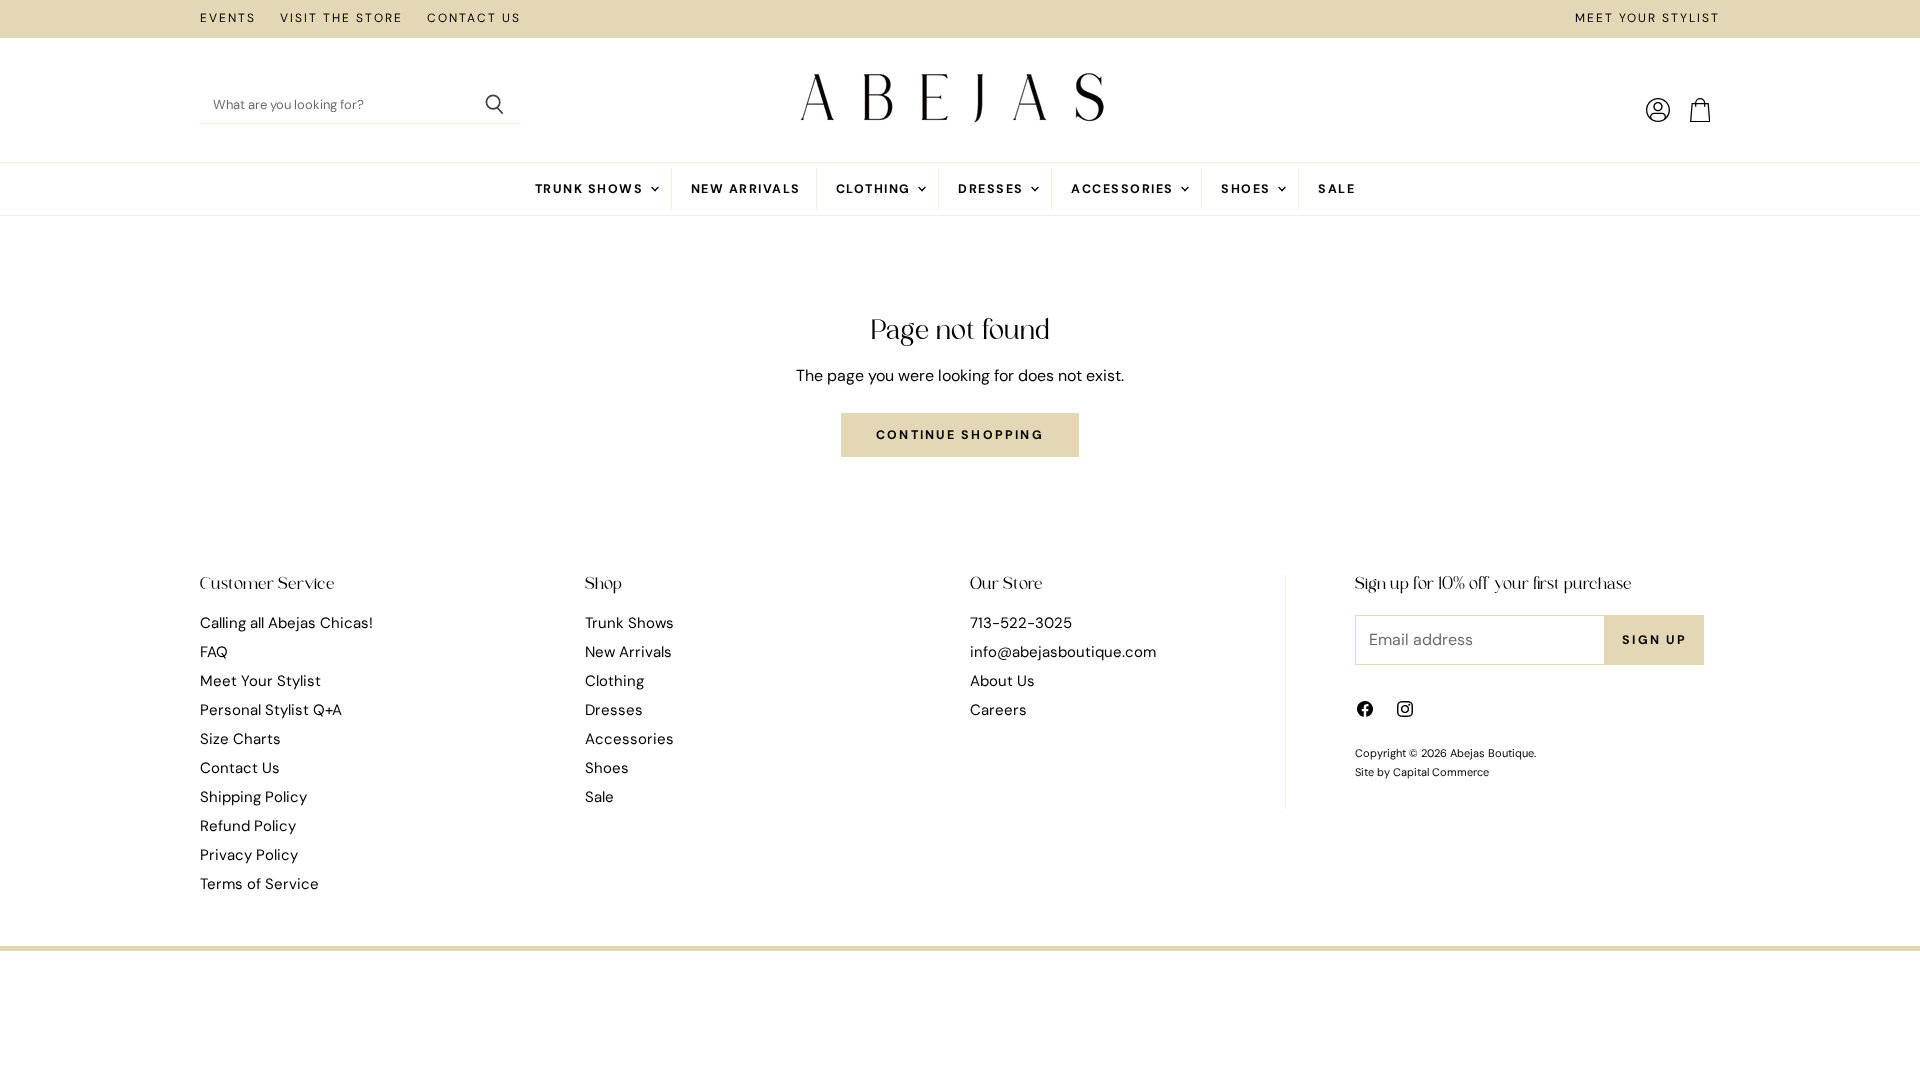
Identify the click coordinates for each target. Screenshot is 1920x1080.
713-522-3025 (1021, 623)
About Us (1002, 681)
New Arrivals (746, 189)
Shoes (1248, 189)
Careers (998, 710)
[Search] (494, 106)
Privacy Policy (249, 855)
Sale (1336, 189)
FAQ (214, 652)
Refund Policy (248, 826)
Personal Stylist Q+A (271, 710)
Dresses (993, 189)
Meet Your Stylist (1647, 19)
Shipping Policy (253, 797)
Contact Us (474, 19)
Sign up (1654, 640)
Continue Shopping (960, 435)
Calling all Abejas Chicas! (286, 623)
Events (228, 19)
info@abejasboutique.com (1063, 652)
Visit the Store (341, 19)
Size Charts (240, 739)
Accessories (1124, 189)
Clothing (875, 189)
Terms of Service (259, 884)
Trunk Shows (591, 189)
